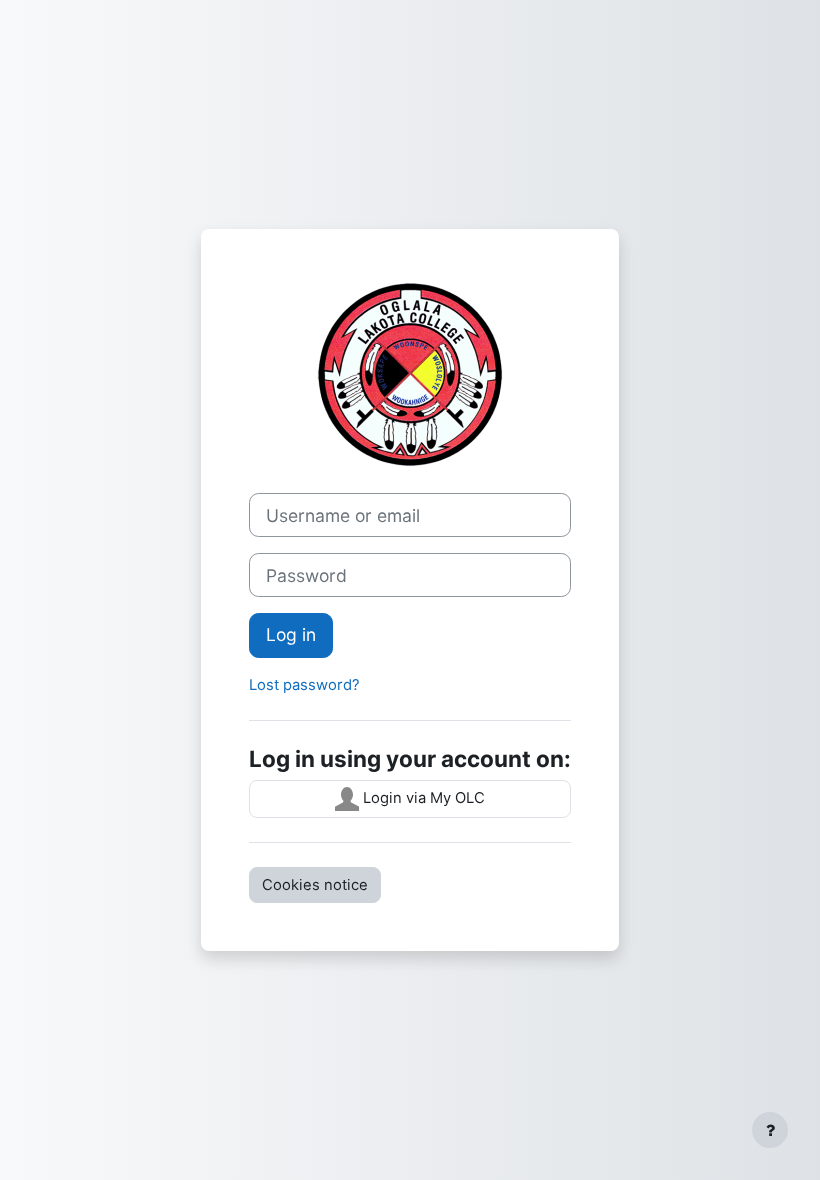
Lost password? (304, 685)
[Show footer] (770, 1130)
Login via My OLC (422, 798)
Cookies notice (315, 885)
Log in (291, 634)
